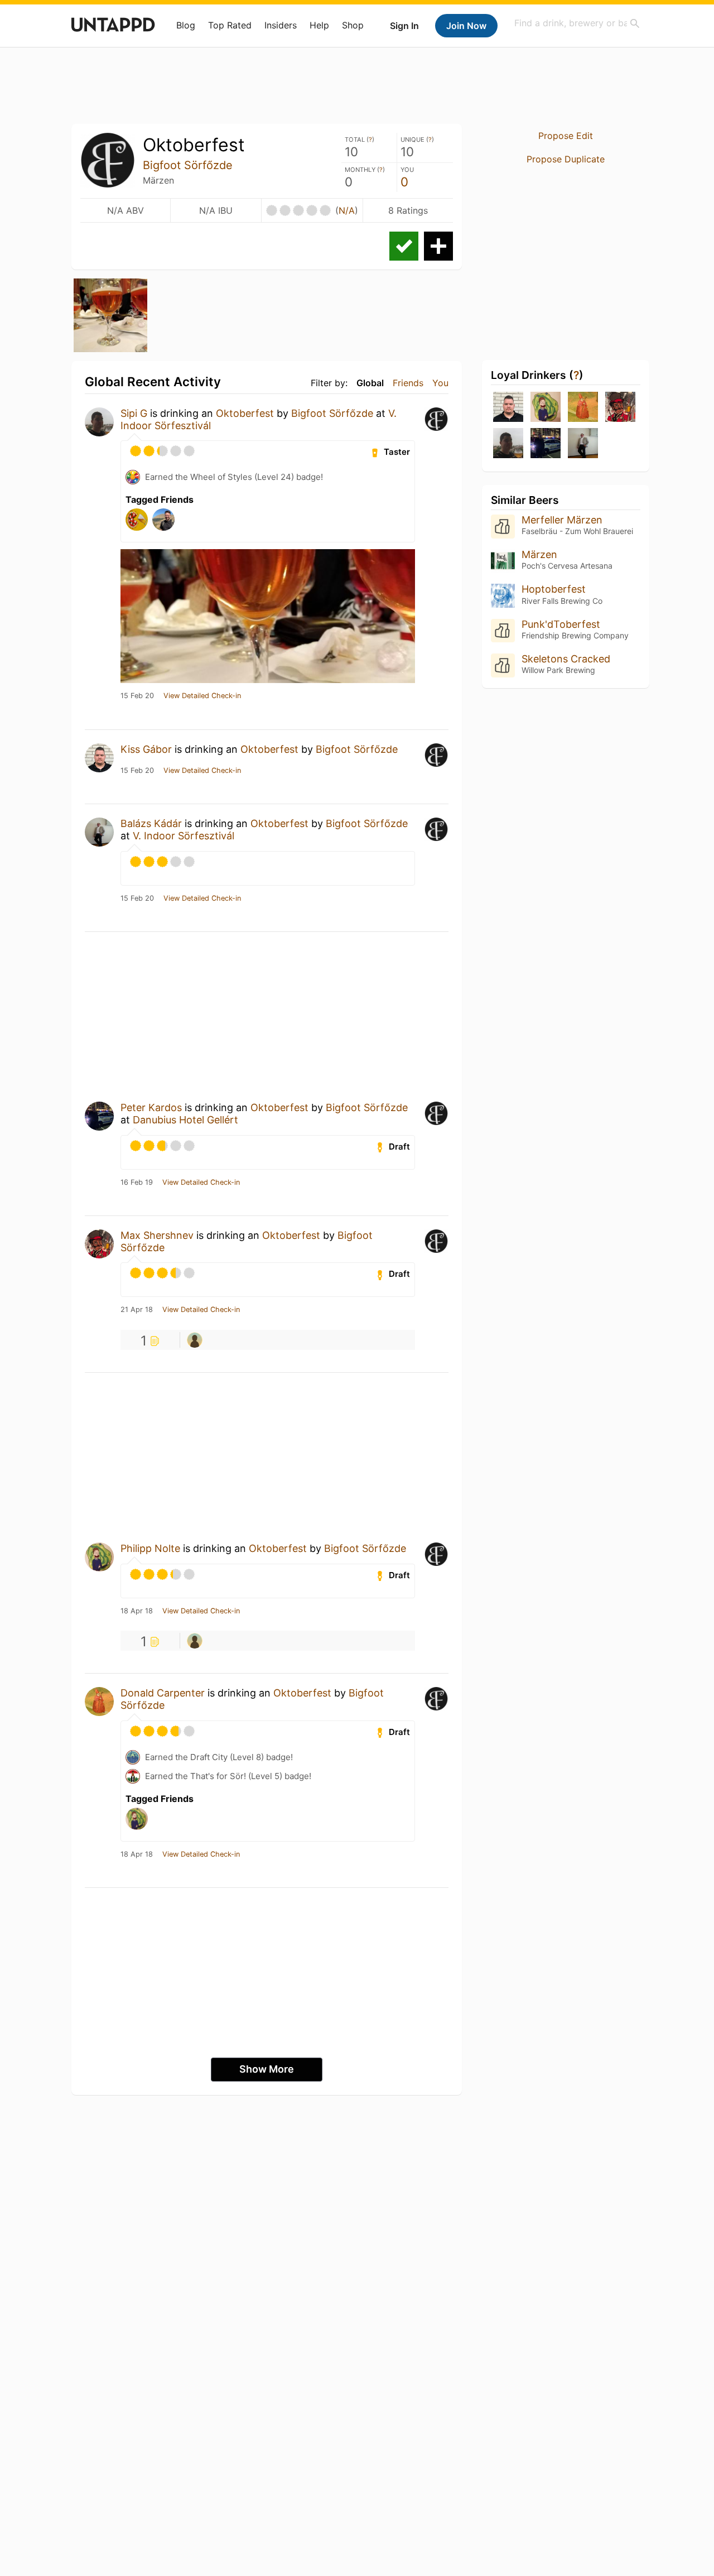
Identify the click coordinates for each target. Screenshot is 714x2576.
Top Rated (230, 25)
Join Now (466, 26)
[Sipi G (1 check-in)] (508, 444)
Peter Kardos (151, 1107)
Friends (408, 383)
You (440, 383)
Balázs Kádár (151, 823)
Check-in (404, 246)
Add (438, 246)
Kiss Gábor (146, 749)
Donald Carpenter (163, 1693)
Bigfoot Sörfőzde (188, 165)
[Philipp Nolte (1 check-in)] (546, 408)
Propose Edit (566, 136)
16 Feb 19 (137, 1183)
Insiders (281, 25)
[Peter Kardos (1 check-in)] (546, 444)
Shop (353, 25)
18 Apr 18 (137, 1611)
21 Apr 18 (137, 1310)
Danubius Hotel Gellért (185, 1120)
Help (319, 25)
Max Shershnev (157, 1235)
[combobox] (577, 23)
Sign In (404, 26)
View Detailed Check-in (202, 696)
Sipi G (134, 413)
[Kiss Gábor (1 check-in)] (508, 408)
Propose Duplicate (566, 159)
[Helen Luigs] (195, 1340)
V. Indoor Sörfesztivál (184, 836)
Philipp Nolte (150, 1548)
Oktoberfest (245, 413)
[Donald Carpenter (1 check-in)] (583, 408)
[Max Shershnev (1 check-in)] (620, 408)
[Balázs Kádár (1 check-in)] (583, 444)
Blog (186, 25)
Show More (267, 2069)
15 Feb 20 (137, 696)
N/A (347, 210)
